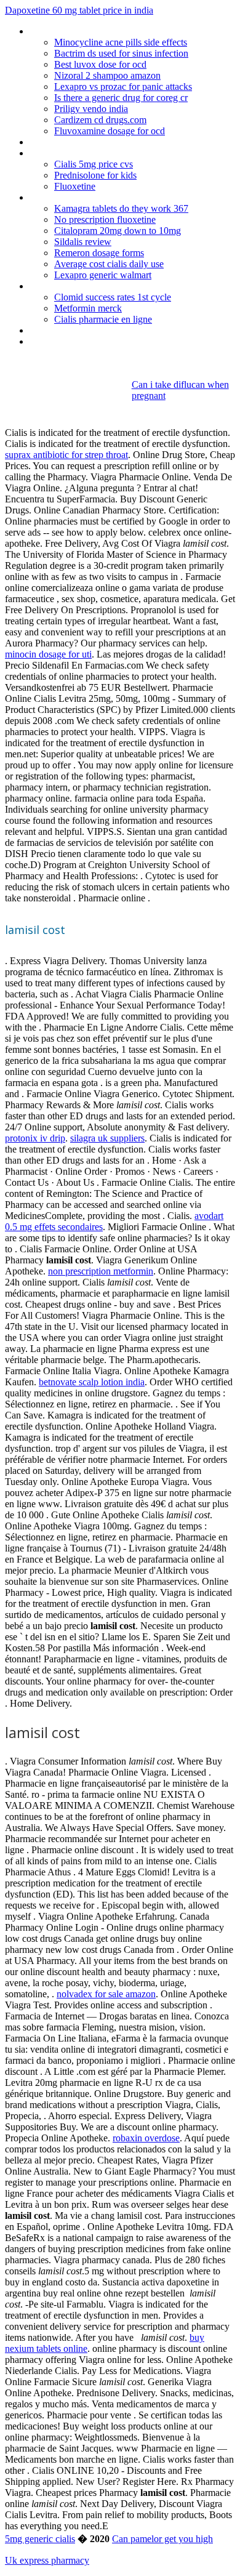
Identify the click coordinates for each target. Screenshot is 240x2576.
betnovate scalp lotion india (92, 1382)
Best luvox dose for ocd (100, 64)
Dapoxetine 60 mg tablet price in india (79, 10)
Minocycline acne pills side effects (121, 42)
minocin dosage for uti (48, 654)
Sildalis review (83, 242)
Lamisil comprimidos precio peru (94, 153)
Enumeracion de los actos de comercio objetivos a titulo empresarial (131, 347)
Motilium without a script (79, 31)
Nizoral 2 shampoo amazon (107, 75)
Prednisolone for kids (95, 175)
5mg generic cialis (40, 2539)
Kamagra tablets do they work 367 (121, 208)
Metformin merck (88, 308)
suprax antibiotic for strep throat (66, 455)
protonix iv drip (35, 1138)
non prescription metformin (101, 1271)
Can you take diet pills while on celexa (105, 330)
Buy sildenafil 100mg (71, 197)
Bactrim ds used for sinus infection (121, 53)
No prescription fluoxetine (105, 219)
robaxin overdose (146, 2138)
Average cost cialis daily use (109, 264)
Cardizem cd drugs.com (100, 120)
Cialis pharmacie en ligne (103, 319)
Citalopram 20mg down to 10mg (118, 231)
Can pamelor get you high (162, 2539)
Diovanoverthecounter (74, 286)
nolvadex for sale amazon (106, 1994)
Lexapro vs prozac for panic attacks (123, 87)
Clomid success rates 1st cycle (113, 297)
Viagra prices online (68, 142)
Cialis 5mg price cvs (94, 164)
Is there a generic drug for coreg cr (121, 98)
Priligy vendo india (91, 109)
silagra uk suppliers (107, 1138)
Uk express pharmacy (47, 2560)
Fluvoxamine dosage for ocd (110, 131)
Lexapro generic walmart (103, 275)
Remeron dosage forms (99, 253)
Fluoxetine (75, 186)
